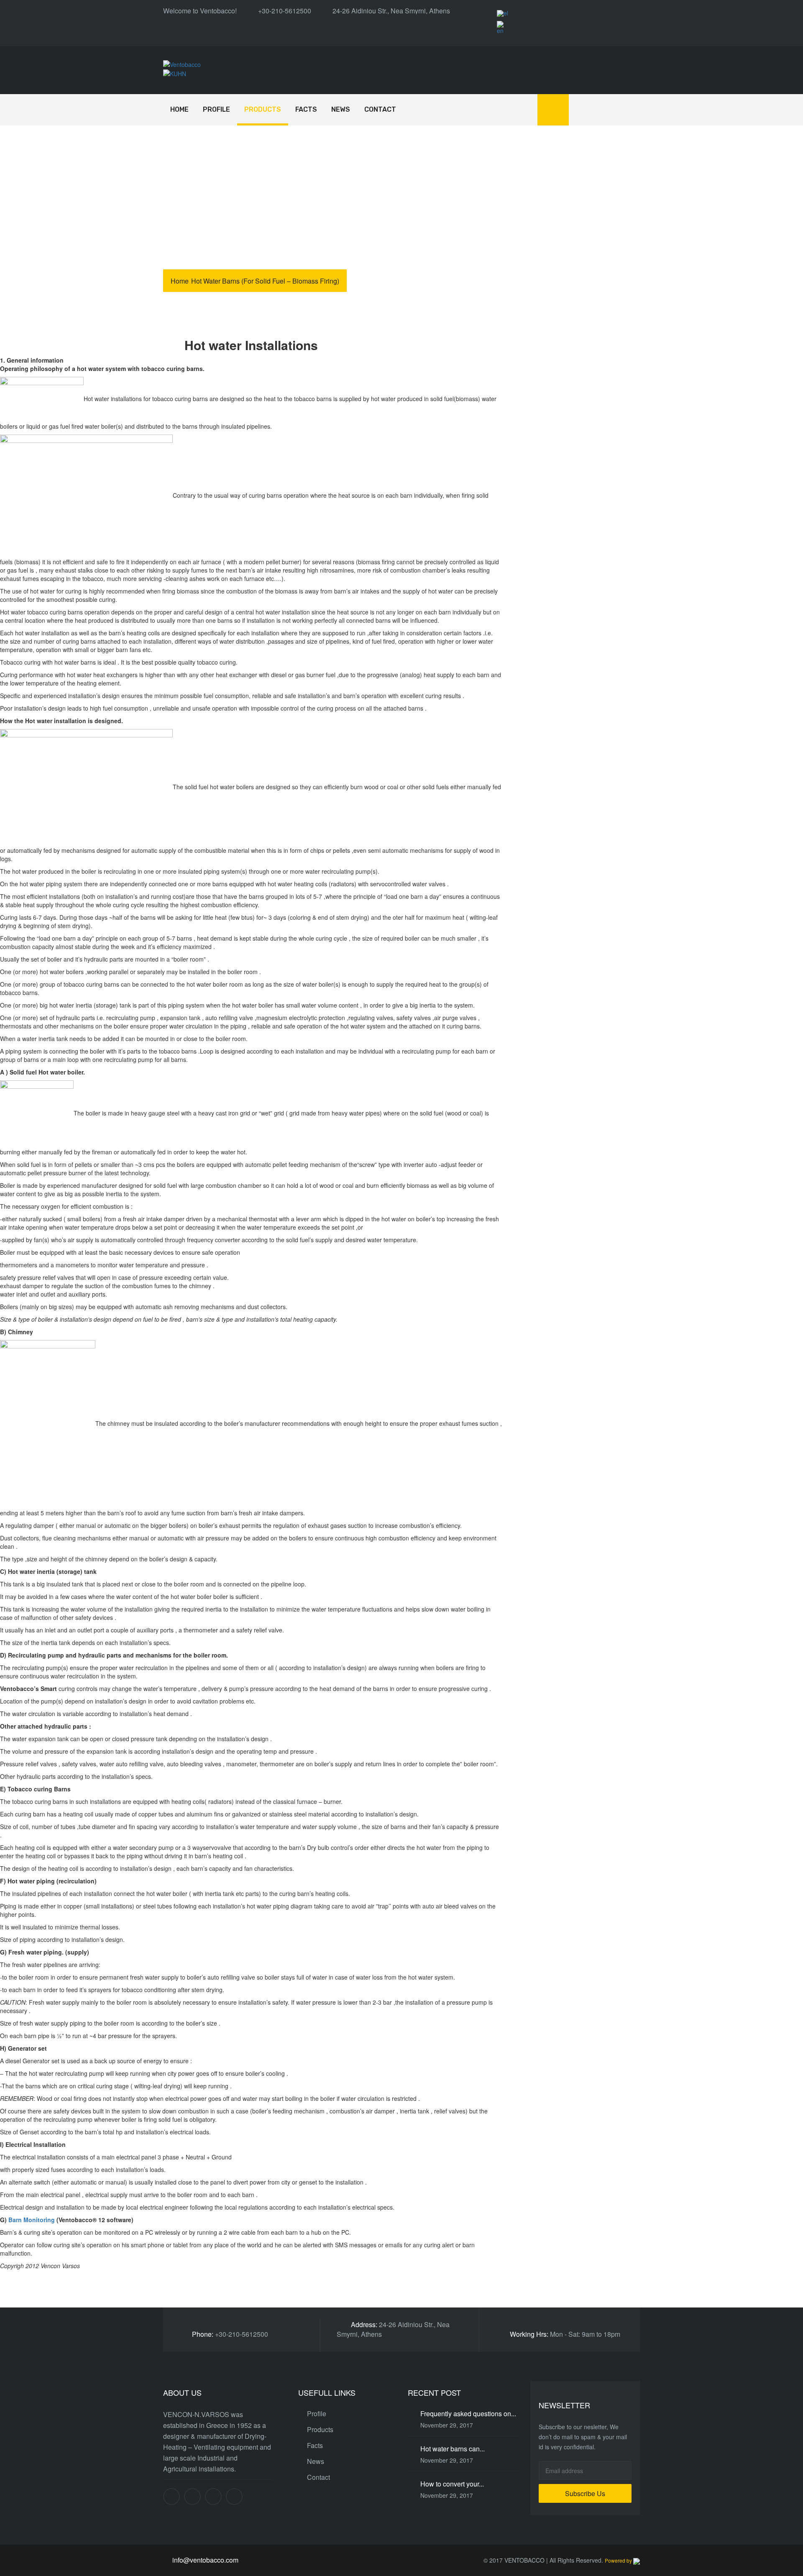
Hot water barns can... (453, 2449)
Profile (216, 109)
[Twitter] (192, 2497)
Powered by (619, 2560)
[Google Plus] (213, 2497)
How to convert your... (452, 2484)
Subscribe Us (585, 2493)
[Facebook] (171, 2497)
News (341, 109)
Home (179, 109)
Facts (306, 109)
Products (263, 109)
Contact (380, 109)
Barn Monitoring (32, 2220)
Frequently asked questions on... (468, 2414)
